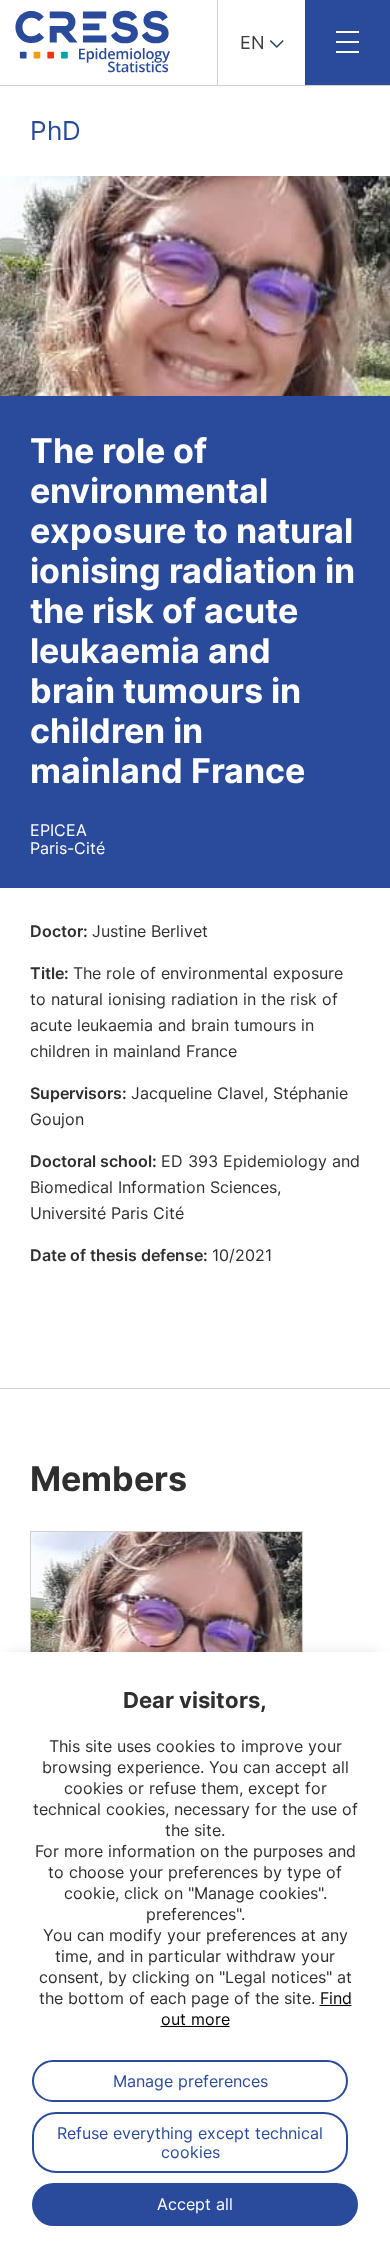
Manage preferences (190, 2081)
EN (252, 42)
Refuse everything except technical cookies (190, 2142)
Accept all (195, 2204)
